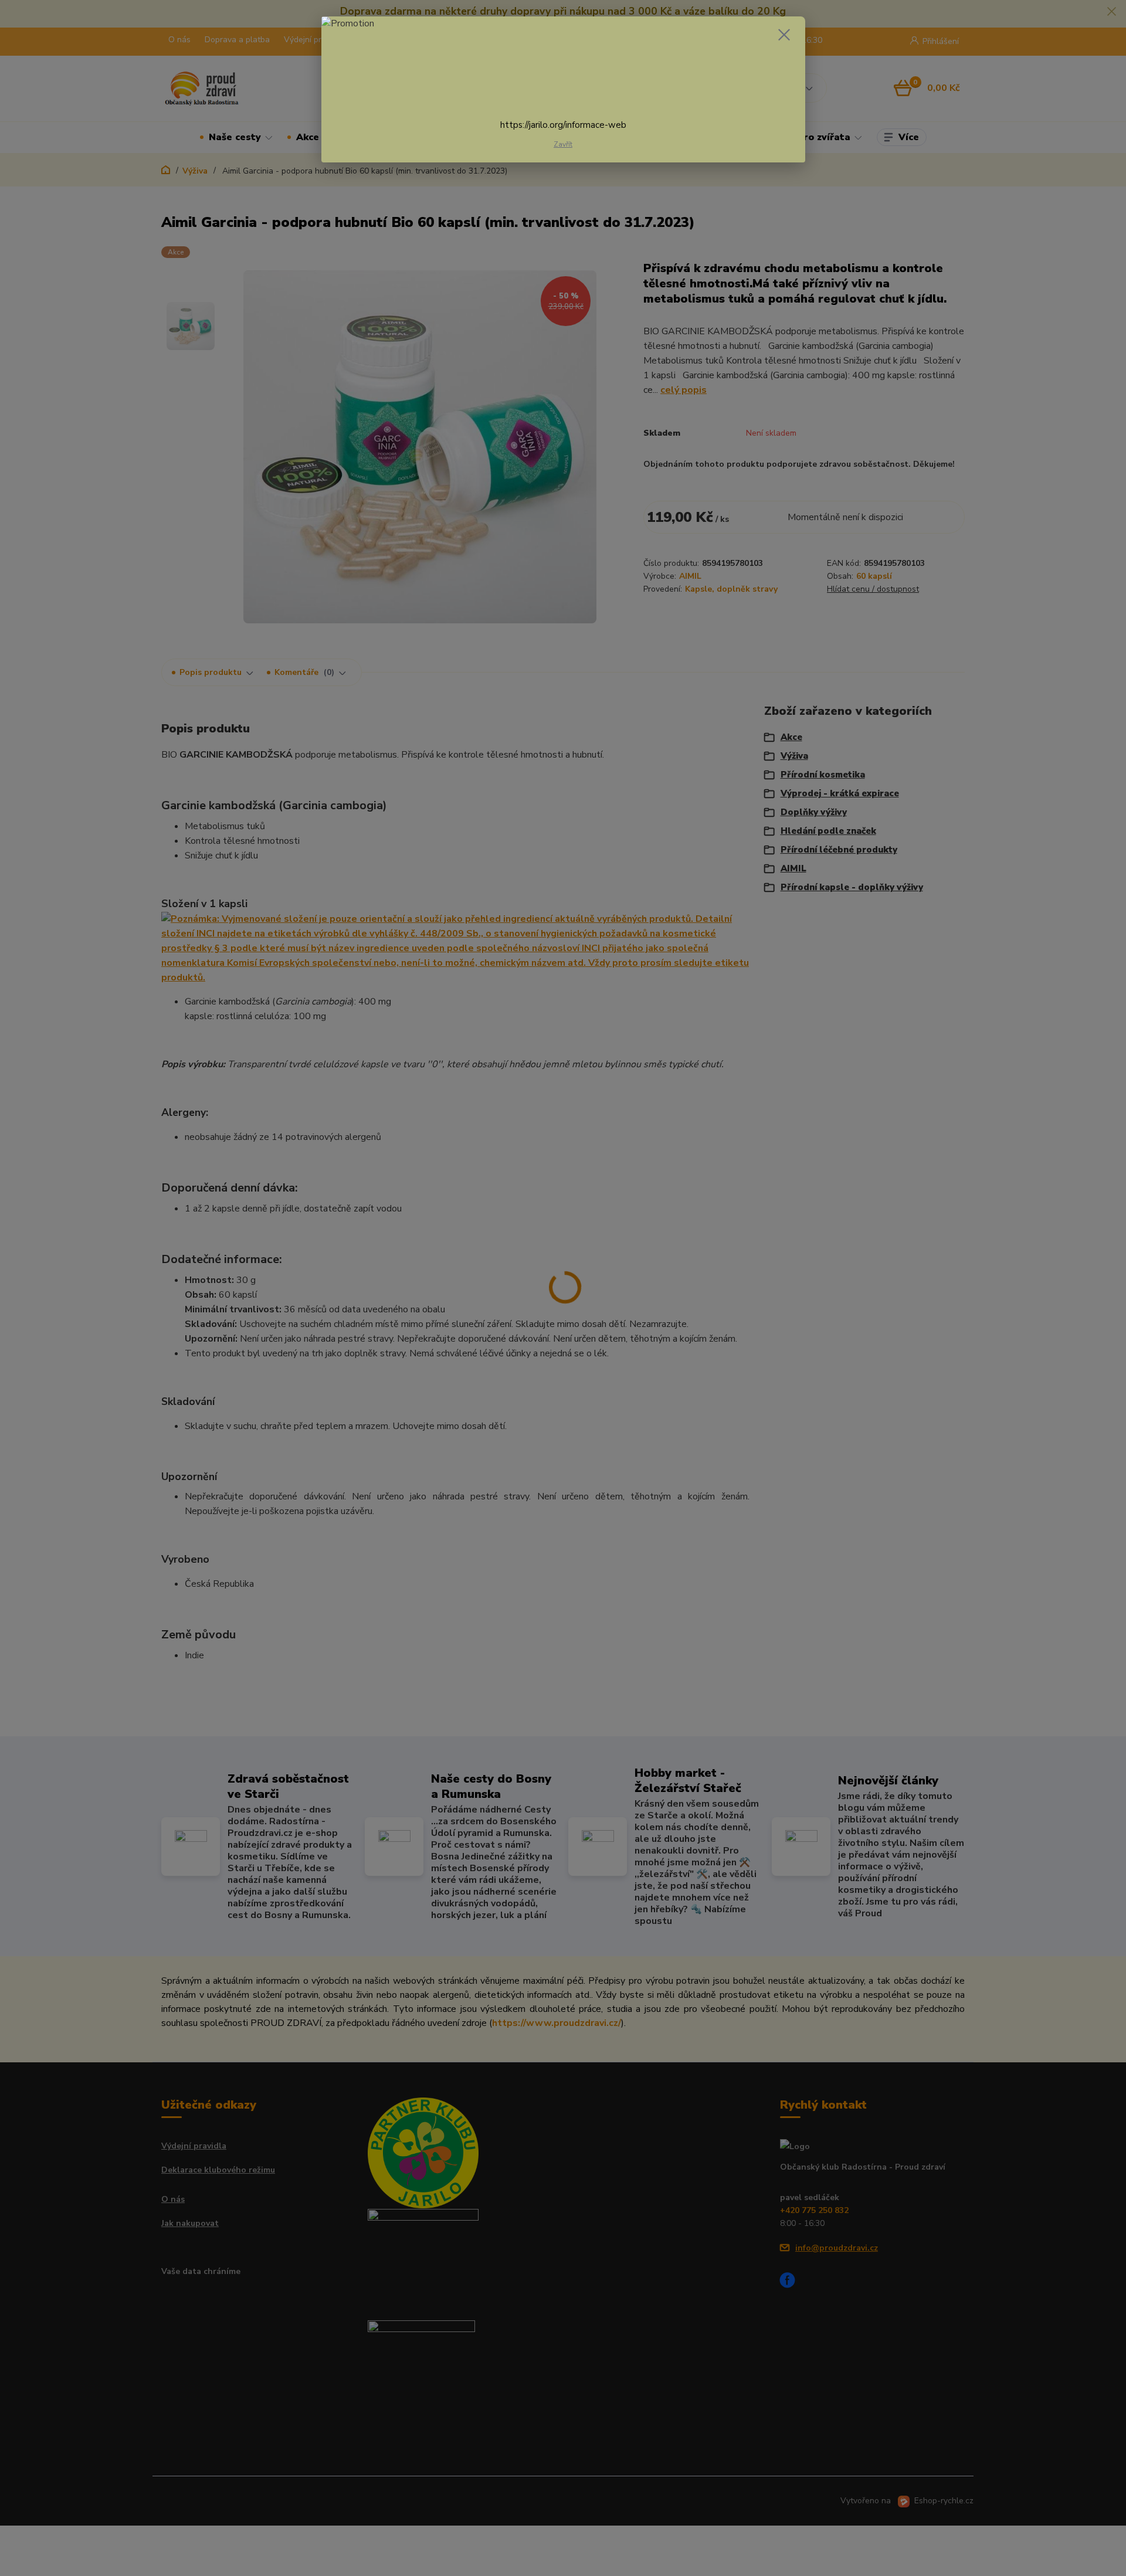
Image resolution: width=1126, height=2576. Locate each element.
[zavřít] (784, 35)
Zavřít (563, 144)
